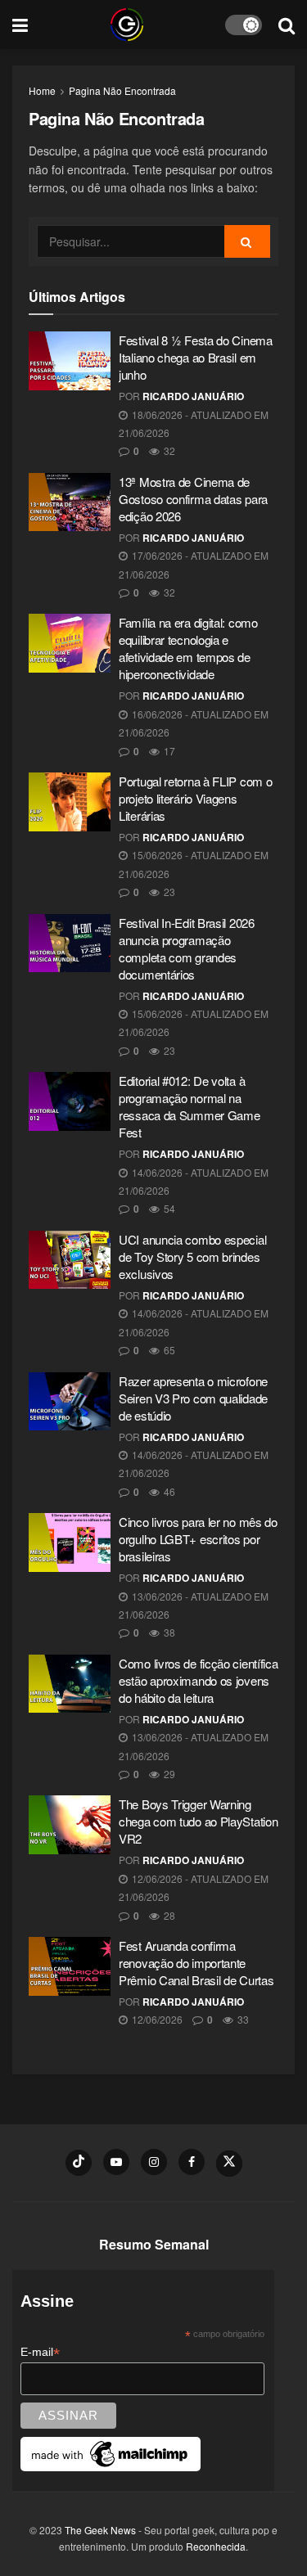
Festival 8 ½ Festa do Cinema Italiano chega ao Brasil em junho (196, 357)
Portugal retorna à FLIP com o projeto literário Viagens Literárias (195, 798)
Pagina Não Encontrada (122, 90)
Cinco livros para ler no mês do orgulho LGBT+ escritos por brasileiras (198, 1539)
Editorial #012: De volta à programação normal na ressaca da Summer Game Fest (189, 1106)
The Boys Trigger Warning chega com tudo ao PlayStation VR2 (198, 1821)
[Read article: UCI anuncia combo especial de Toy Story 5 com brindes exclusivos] (70, 1260)
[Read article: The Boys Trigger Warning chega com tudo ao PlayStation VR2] (70, 1825)
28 (168, 1915)
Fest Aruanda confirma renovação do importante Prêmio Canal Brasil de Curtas (196, 1963)
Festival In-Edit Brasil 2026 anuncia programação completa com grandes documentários (187, 948)
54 (168, 1208)
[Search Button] (287, 25)
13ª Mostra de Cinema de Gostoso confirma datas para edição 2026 (193, 499)
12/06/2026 (156, 2019)
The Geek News (100, 2530)
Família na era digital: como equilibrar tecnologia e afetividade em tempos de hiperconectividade (188, 648)
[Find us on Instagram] (154, 2162)
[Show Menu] (20, 25)
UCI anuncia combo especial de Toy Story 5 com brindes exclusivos (192, 1256)
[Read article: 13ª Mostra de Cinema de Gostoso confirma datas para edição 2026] (70, 502)
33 (242, 2019)
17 (168, 751)
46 (168, 1491)
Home (42, 90)
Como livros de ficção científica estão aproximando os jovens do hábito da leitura (198, 1680)
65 (168, 1350)
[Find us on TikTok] (79, 2163)
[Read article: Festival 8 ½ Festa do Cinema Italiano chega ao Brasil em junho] (70, 361)
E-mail (40, 2352)
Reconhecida (216, 2546)
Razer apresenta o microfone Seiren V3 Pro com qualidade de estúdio (193, 1398)
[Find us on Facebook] (192, 2162)
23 (168, 892)
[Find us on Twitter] (229, 2164)
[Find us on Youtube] (116, 2162)
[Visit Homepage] (127, 25)
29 (168, 1774)
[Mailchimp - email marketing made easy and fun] (111, 2453)
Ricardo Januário (193, 396)
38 (168, 1632)
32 (168, 450)
